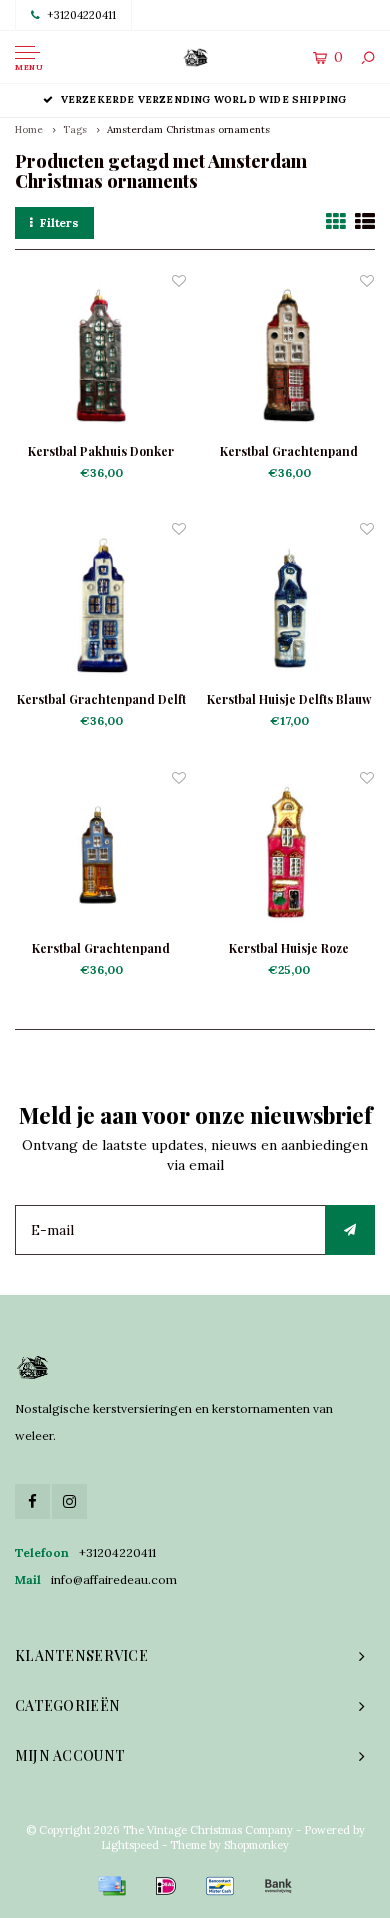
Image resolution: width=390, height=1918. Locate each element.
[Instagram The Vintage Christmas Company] (69, 1501)
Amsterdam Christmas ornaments (188, 129)
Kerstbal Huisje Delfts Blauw (289, 699)
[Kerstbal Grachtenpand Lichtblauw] (101, 853)
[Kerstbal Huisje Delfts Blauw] (289, 604)
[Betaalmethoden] (112, 1886)
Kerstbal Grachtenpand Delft (101, 699)
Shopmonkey (256, 1845)
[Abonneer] (350, 1230)
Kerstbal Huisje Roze (289, 948)
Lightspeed (130, 1845)
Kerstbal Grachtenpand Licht (289, 452)
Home (29, 129)
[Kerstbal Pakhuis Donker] (101, 356)
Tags (75, 129)
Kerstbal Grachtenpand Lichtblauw (101, 949)
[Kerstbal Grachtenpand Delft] (101, 604)
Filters (59, 222)
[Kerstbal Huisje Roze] (289, 853)
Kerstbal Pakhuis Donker (101, 451)
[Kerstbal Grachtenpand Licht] (289, 356)
